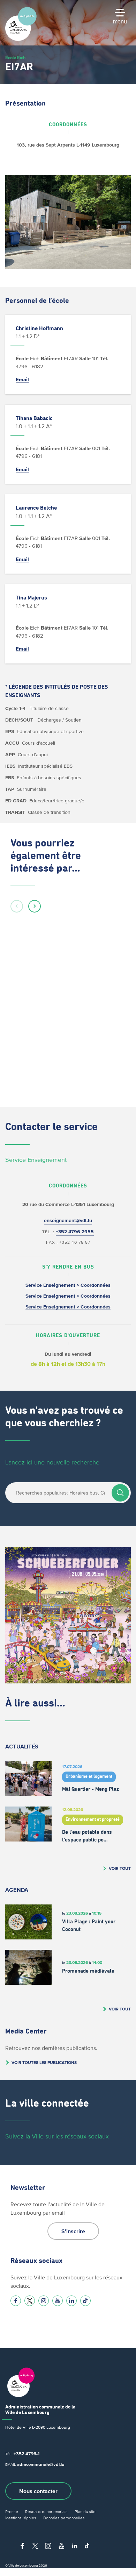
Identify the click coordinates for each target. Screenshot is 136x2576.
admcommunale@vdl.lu (41, 2464)
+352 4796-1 (27, 2454)
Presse (12, 2511)
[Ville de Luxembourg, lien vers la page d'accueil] (21, 39)
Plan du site (85, 2511)
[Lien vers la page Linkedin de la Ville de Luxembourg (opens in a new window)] (71, 2301)
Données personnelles (64, 2518)
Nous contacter (38, 2491)
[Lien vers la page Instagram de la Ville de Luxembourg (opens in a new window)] (44, 2301)
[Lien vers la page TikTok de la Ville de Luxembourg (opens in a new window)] (85, 2301)
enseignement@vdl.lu (68, 1220)
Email (22, 379)
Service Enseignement (36, 1160)
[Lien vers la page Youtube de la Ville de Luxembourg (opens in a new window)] (58, 2301)
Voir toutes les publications (44, 2062)
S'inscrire (73, 2231)
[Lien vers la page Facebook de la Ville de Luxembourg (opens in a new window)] (16, 2301)
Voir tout (120, 1868)
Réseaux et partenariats (46, 2511)
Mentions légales (21, 2518)
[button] (17, 906)
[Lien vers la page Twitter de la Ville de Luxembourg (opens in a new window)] (30, 2301)
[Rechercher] (120, 1493)
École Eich (16, 58)
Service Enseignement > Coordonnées (68, 1285)
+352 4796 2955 (75, 1232)
